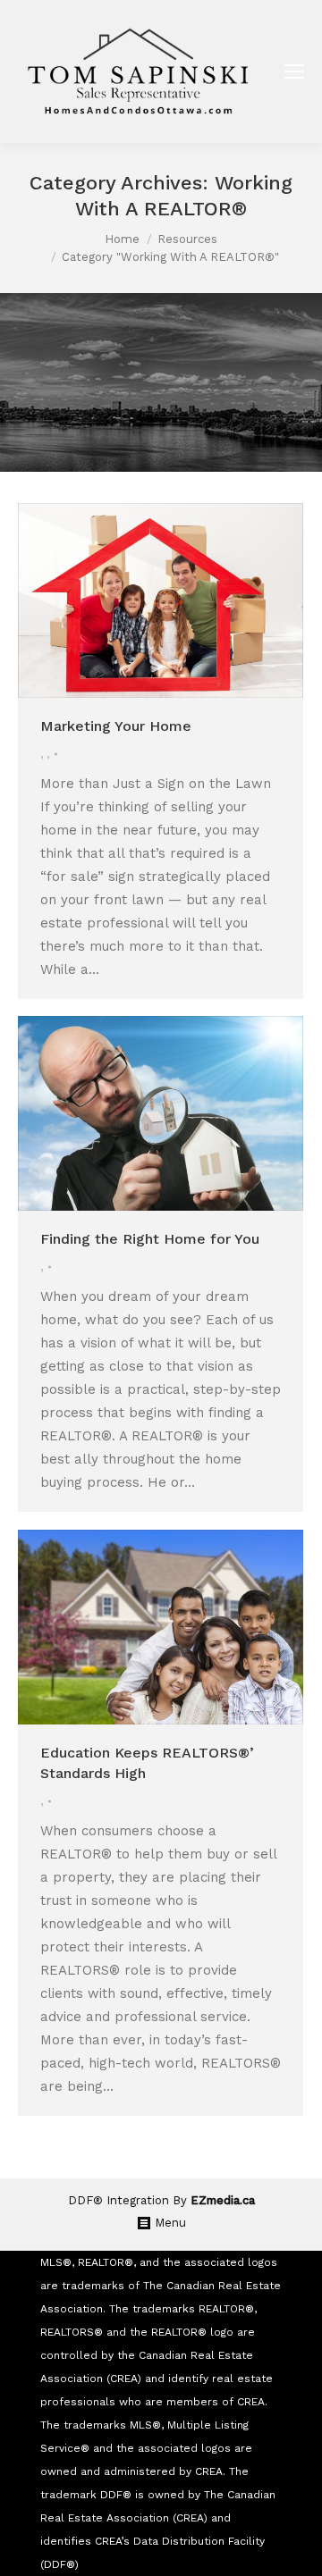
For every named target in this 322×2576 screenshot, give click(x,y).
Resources (187, 239)
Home (122, 239)
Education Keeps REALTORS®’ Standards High (147, 1763)
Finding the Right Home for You (150, 1239)
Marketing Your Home (116, 726)
